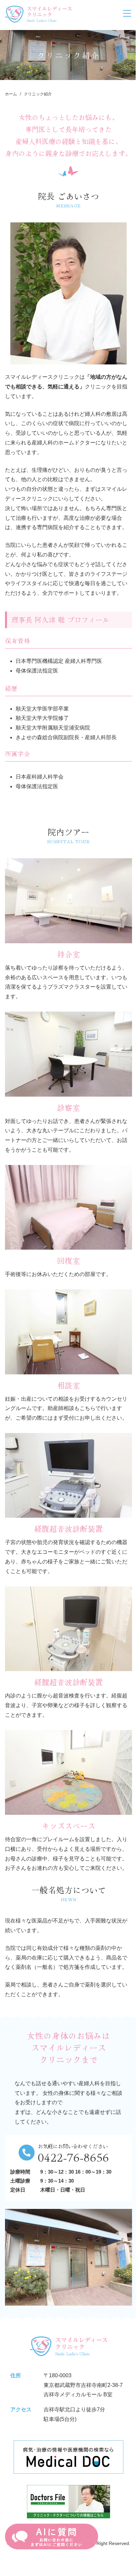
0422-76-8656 (73, 2156)
